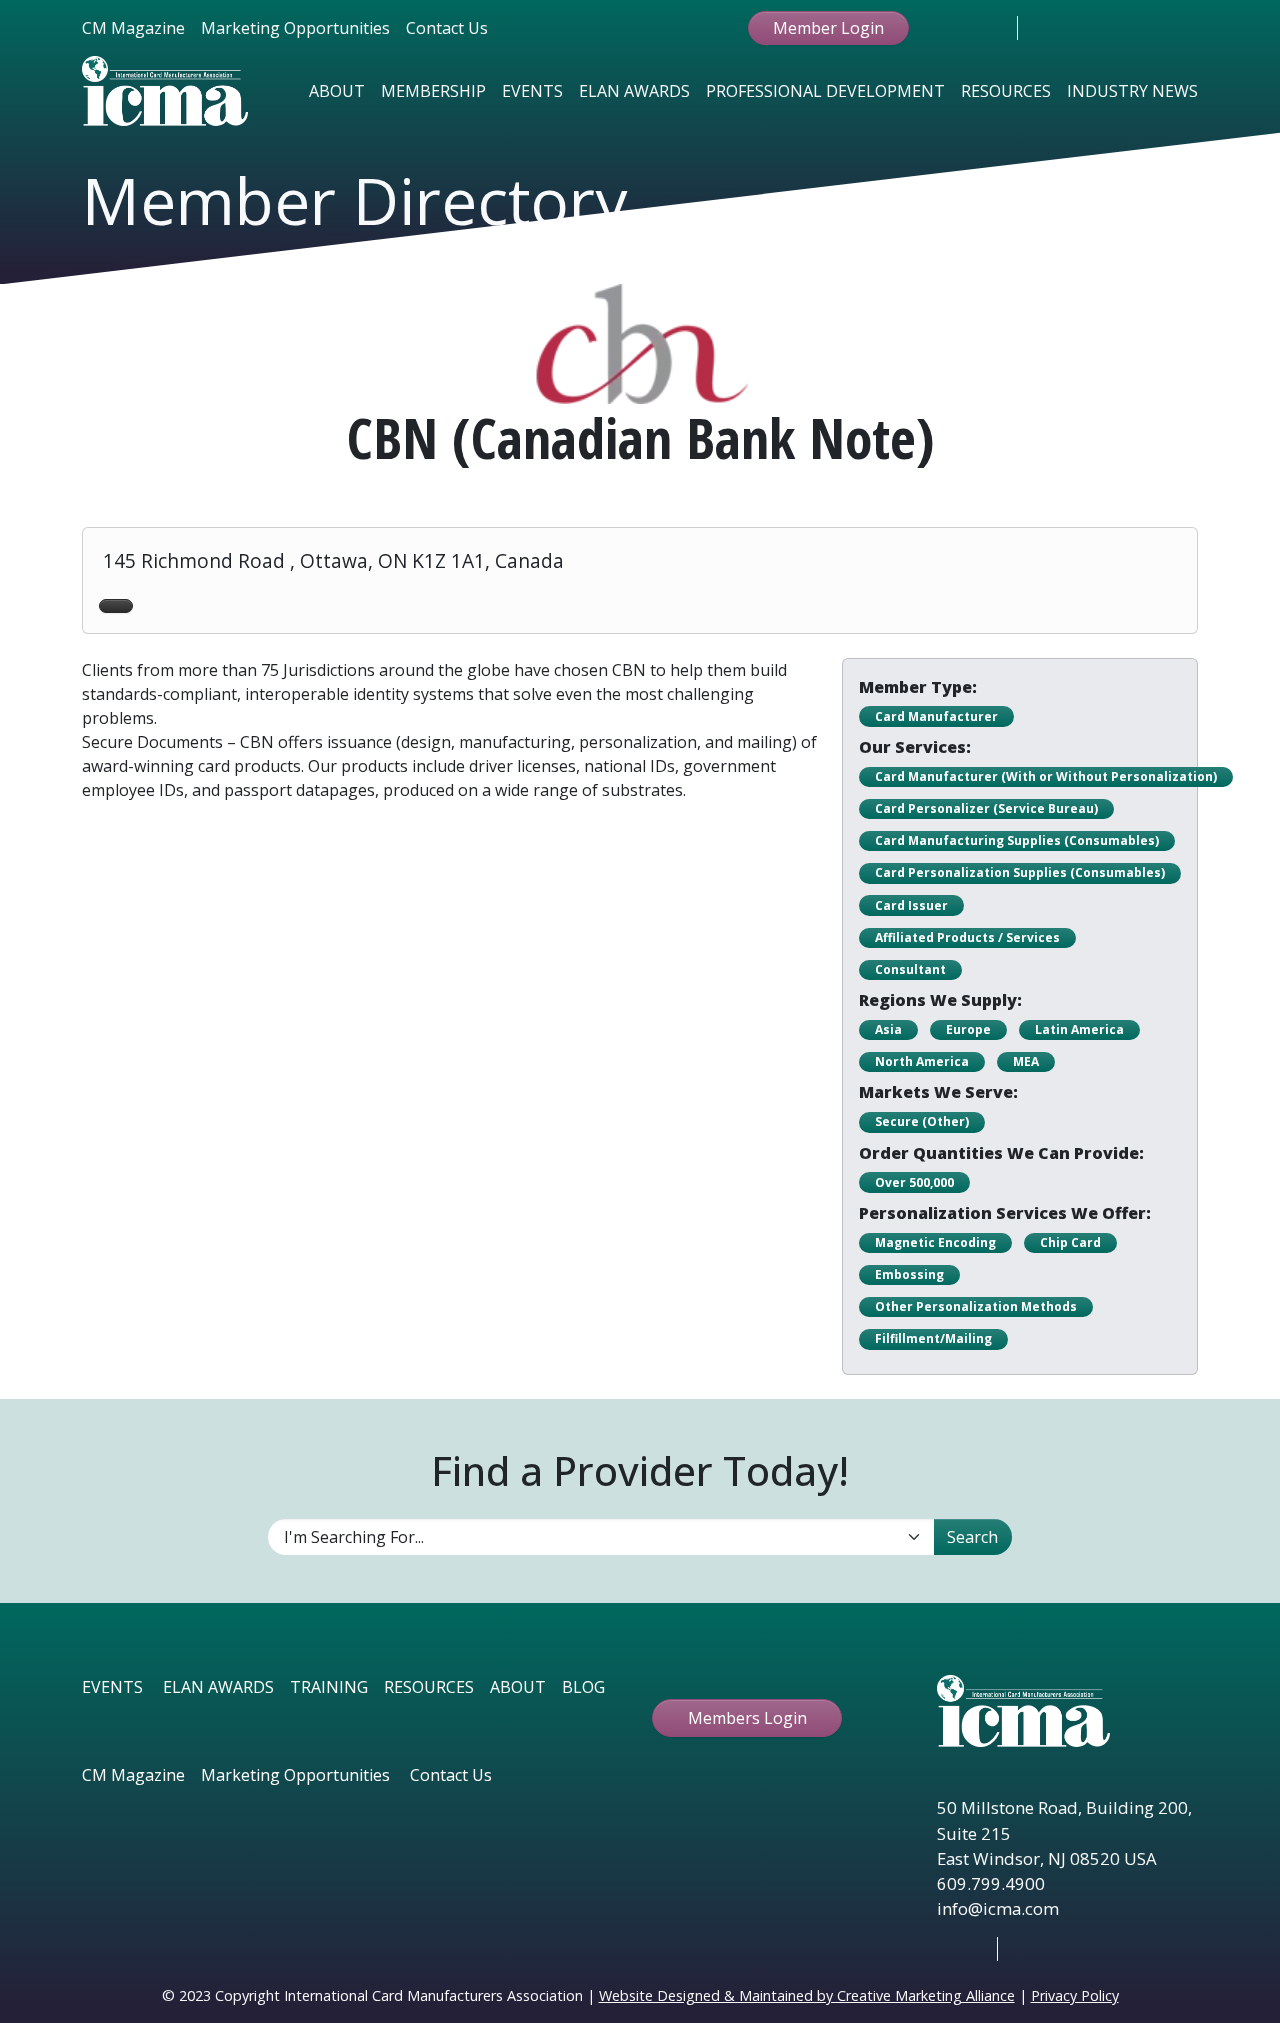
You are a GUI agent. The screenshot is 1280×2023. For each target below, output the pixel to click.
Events (532, 91)
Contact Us (447, 28)
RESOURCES (429, 1687)
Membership (433, 91)
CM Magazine (133, 28)
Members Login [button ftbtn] (747, 1718)
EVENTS (112, 1687)
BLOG (583, 1687)
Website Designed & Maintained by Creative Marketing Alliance (807, 1995)
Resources (1006, 91)
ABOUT (518, 1687)
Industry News (1132, 91)
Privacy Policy (1075, 1995)
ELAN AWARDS (218, 1687)
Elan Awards (634, 91)
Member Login (828, 28)
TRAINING (329, 1687)
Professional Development (825, 91)
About (337, 91)
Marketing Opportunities (295, 28)
